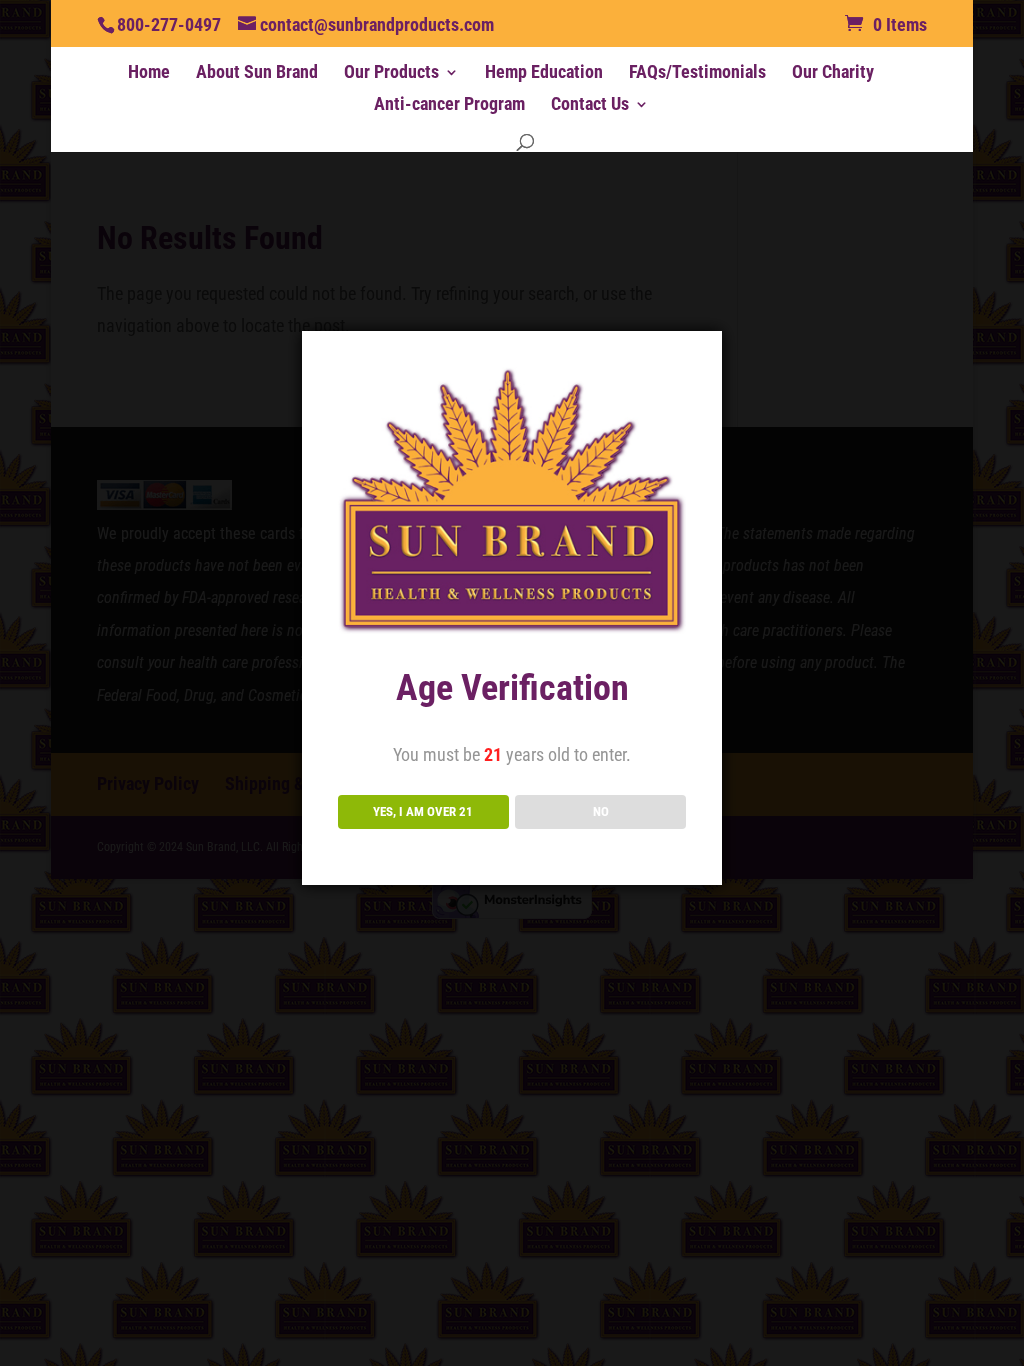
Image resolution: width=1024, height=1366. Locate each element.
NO (601, 811)
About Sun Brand (257, 73)
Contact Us (590, 105)
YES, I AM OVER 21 (423, 811)
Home (149, 73)
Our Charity (833, 73)
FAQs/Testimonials (697, 73)
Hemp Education (544, 73)
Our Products (391, 73)
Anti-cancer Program (449, 105)
